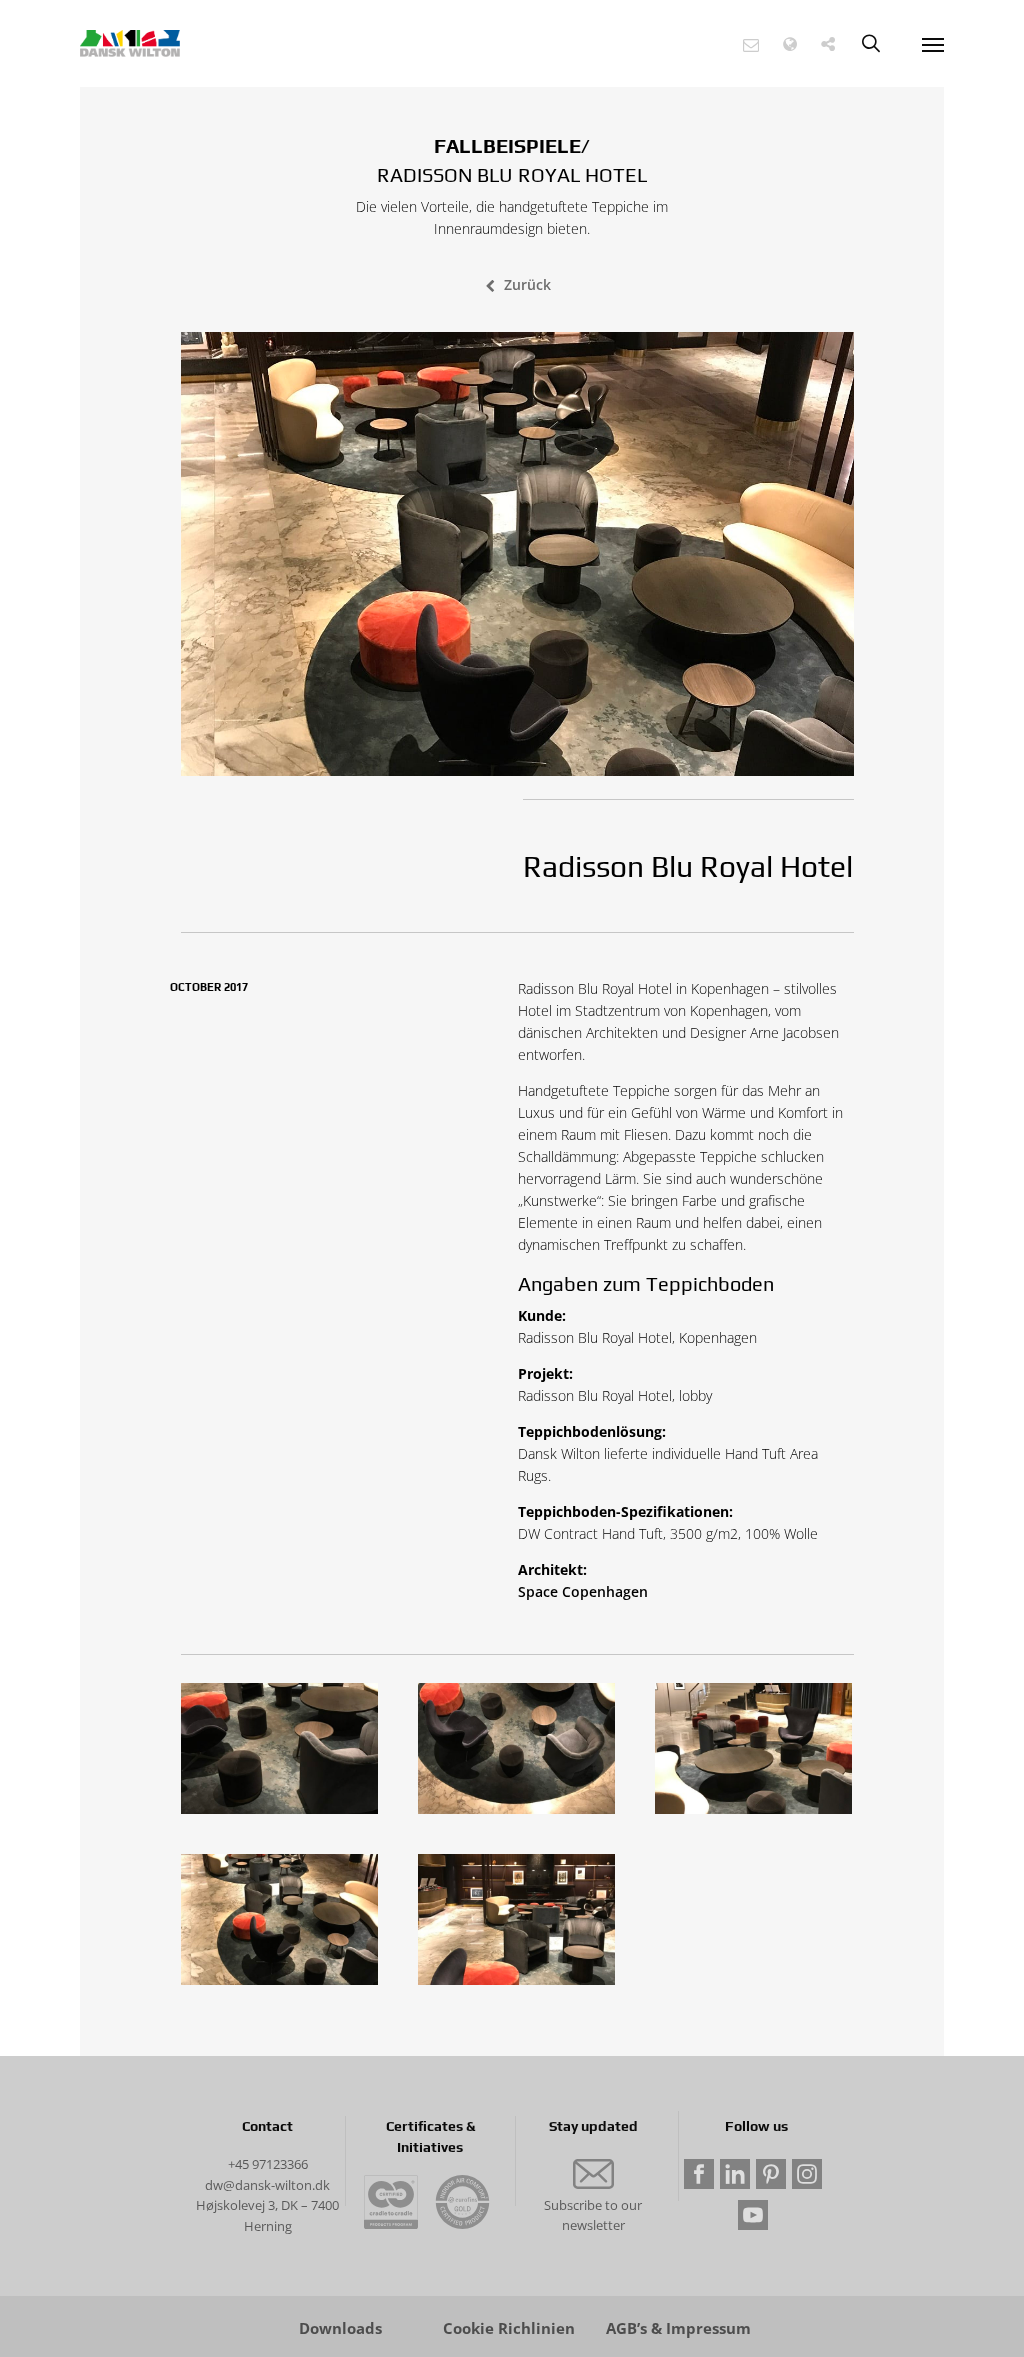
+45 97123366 (268, 2164)
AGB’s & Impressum (678, 2328)
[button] (751, 44)
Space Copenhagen (583, 1591)
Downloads (340, 2328)
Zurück (527, 284)
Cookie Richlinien (509, 2328)
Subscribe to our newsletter (593, 2215)
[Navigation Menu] (933, 44)
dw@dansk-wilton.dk (267, 2185)
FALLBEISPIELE (507, 145)
